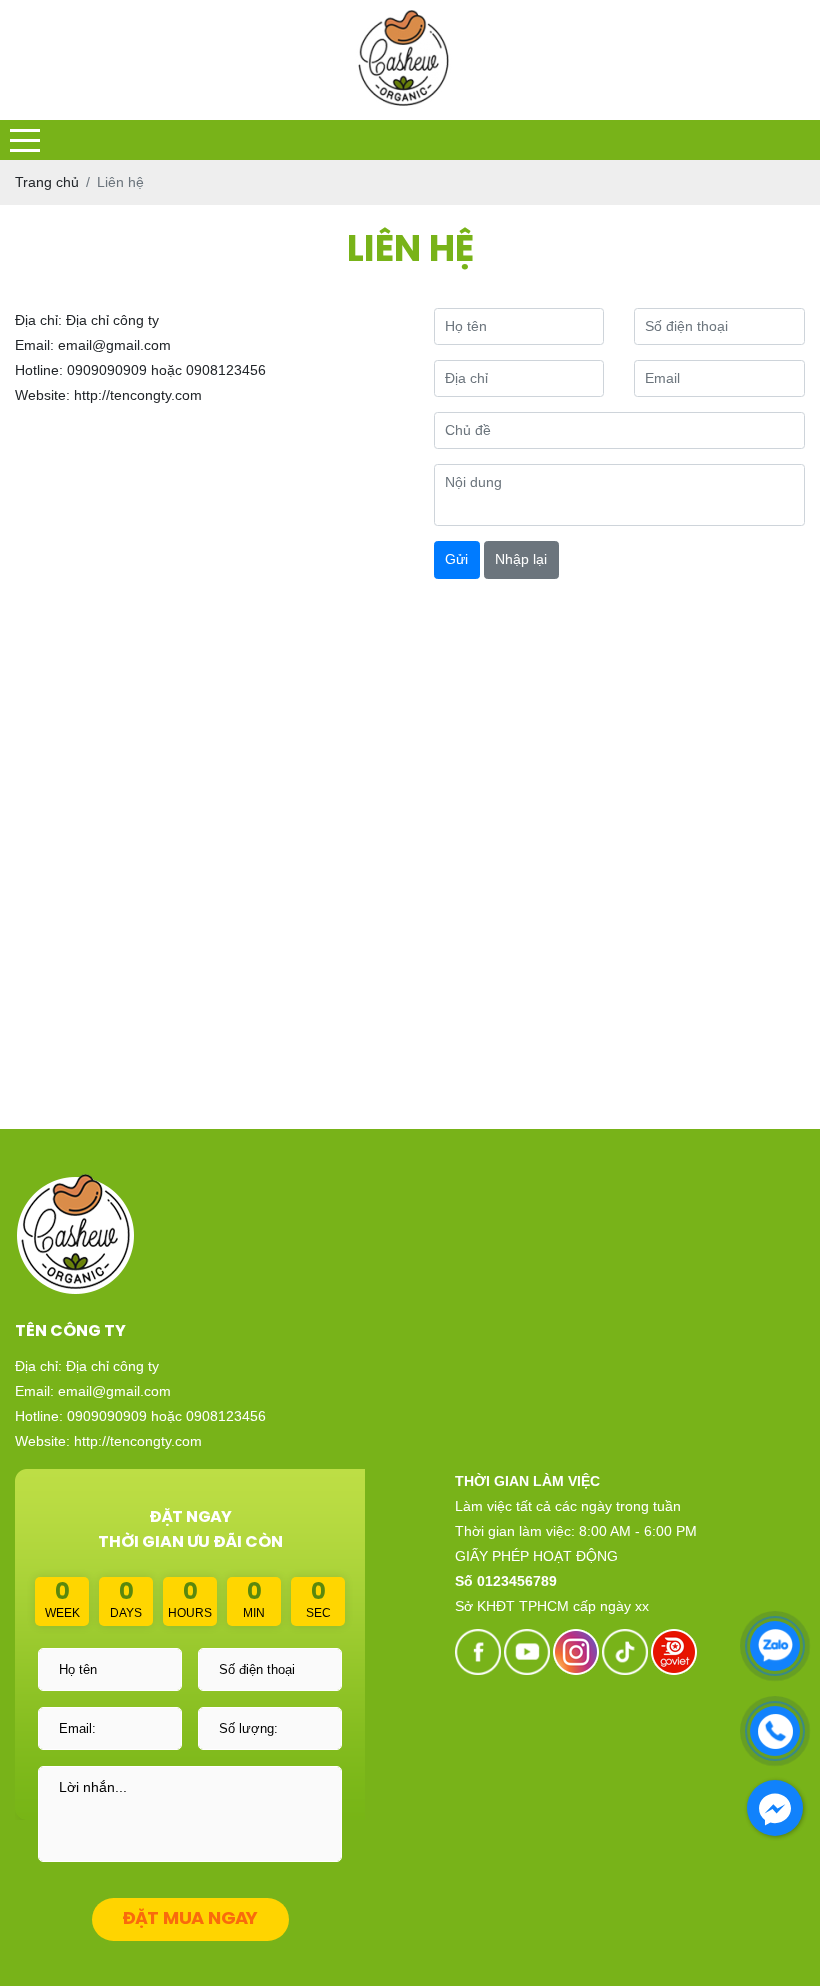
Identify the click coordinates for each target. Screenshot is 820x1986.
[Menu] (25, 140)
